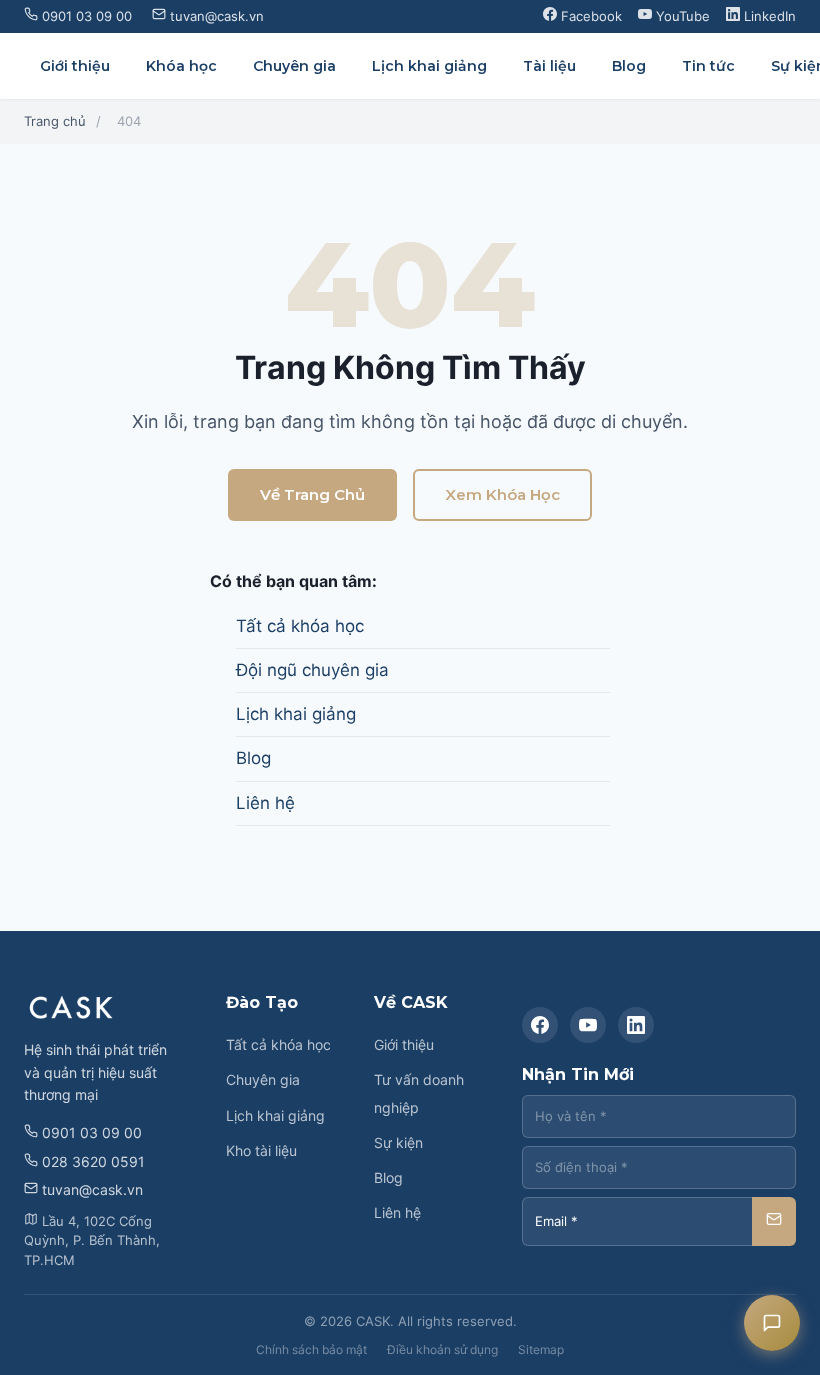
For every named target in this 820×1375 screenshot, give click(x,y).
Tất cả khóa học (300, 626)
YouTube (681, 16)
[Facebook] (540, 1025)
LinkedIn (768, 16)
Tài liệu (549, 66)
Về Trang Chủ (312, 494)
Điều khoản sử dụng (442, 1349)
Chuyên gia (294, 66)
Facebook (589, 16)
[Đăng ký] (774, 1221)
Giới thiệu (75, 66)
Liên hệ (265, 803)
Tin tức (708, 66)
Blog (629, 66)
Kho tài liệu (261, 1150)
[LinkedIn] (636, 1025)
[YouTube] (588, 1025)
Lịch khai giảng (429, 66)
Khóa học (181, 66)
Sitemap (541, 1349)
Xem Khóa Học (502, 494)
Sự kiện (398, 1142)
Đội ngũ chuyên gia (312, 670)
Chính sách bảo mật (311, 1349)
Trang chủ (55, 121)
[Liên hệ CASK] (772, 1323)
